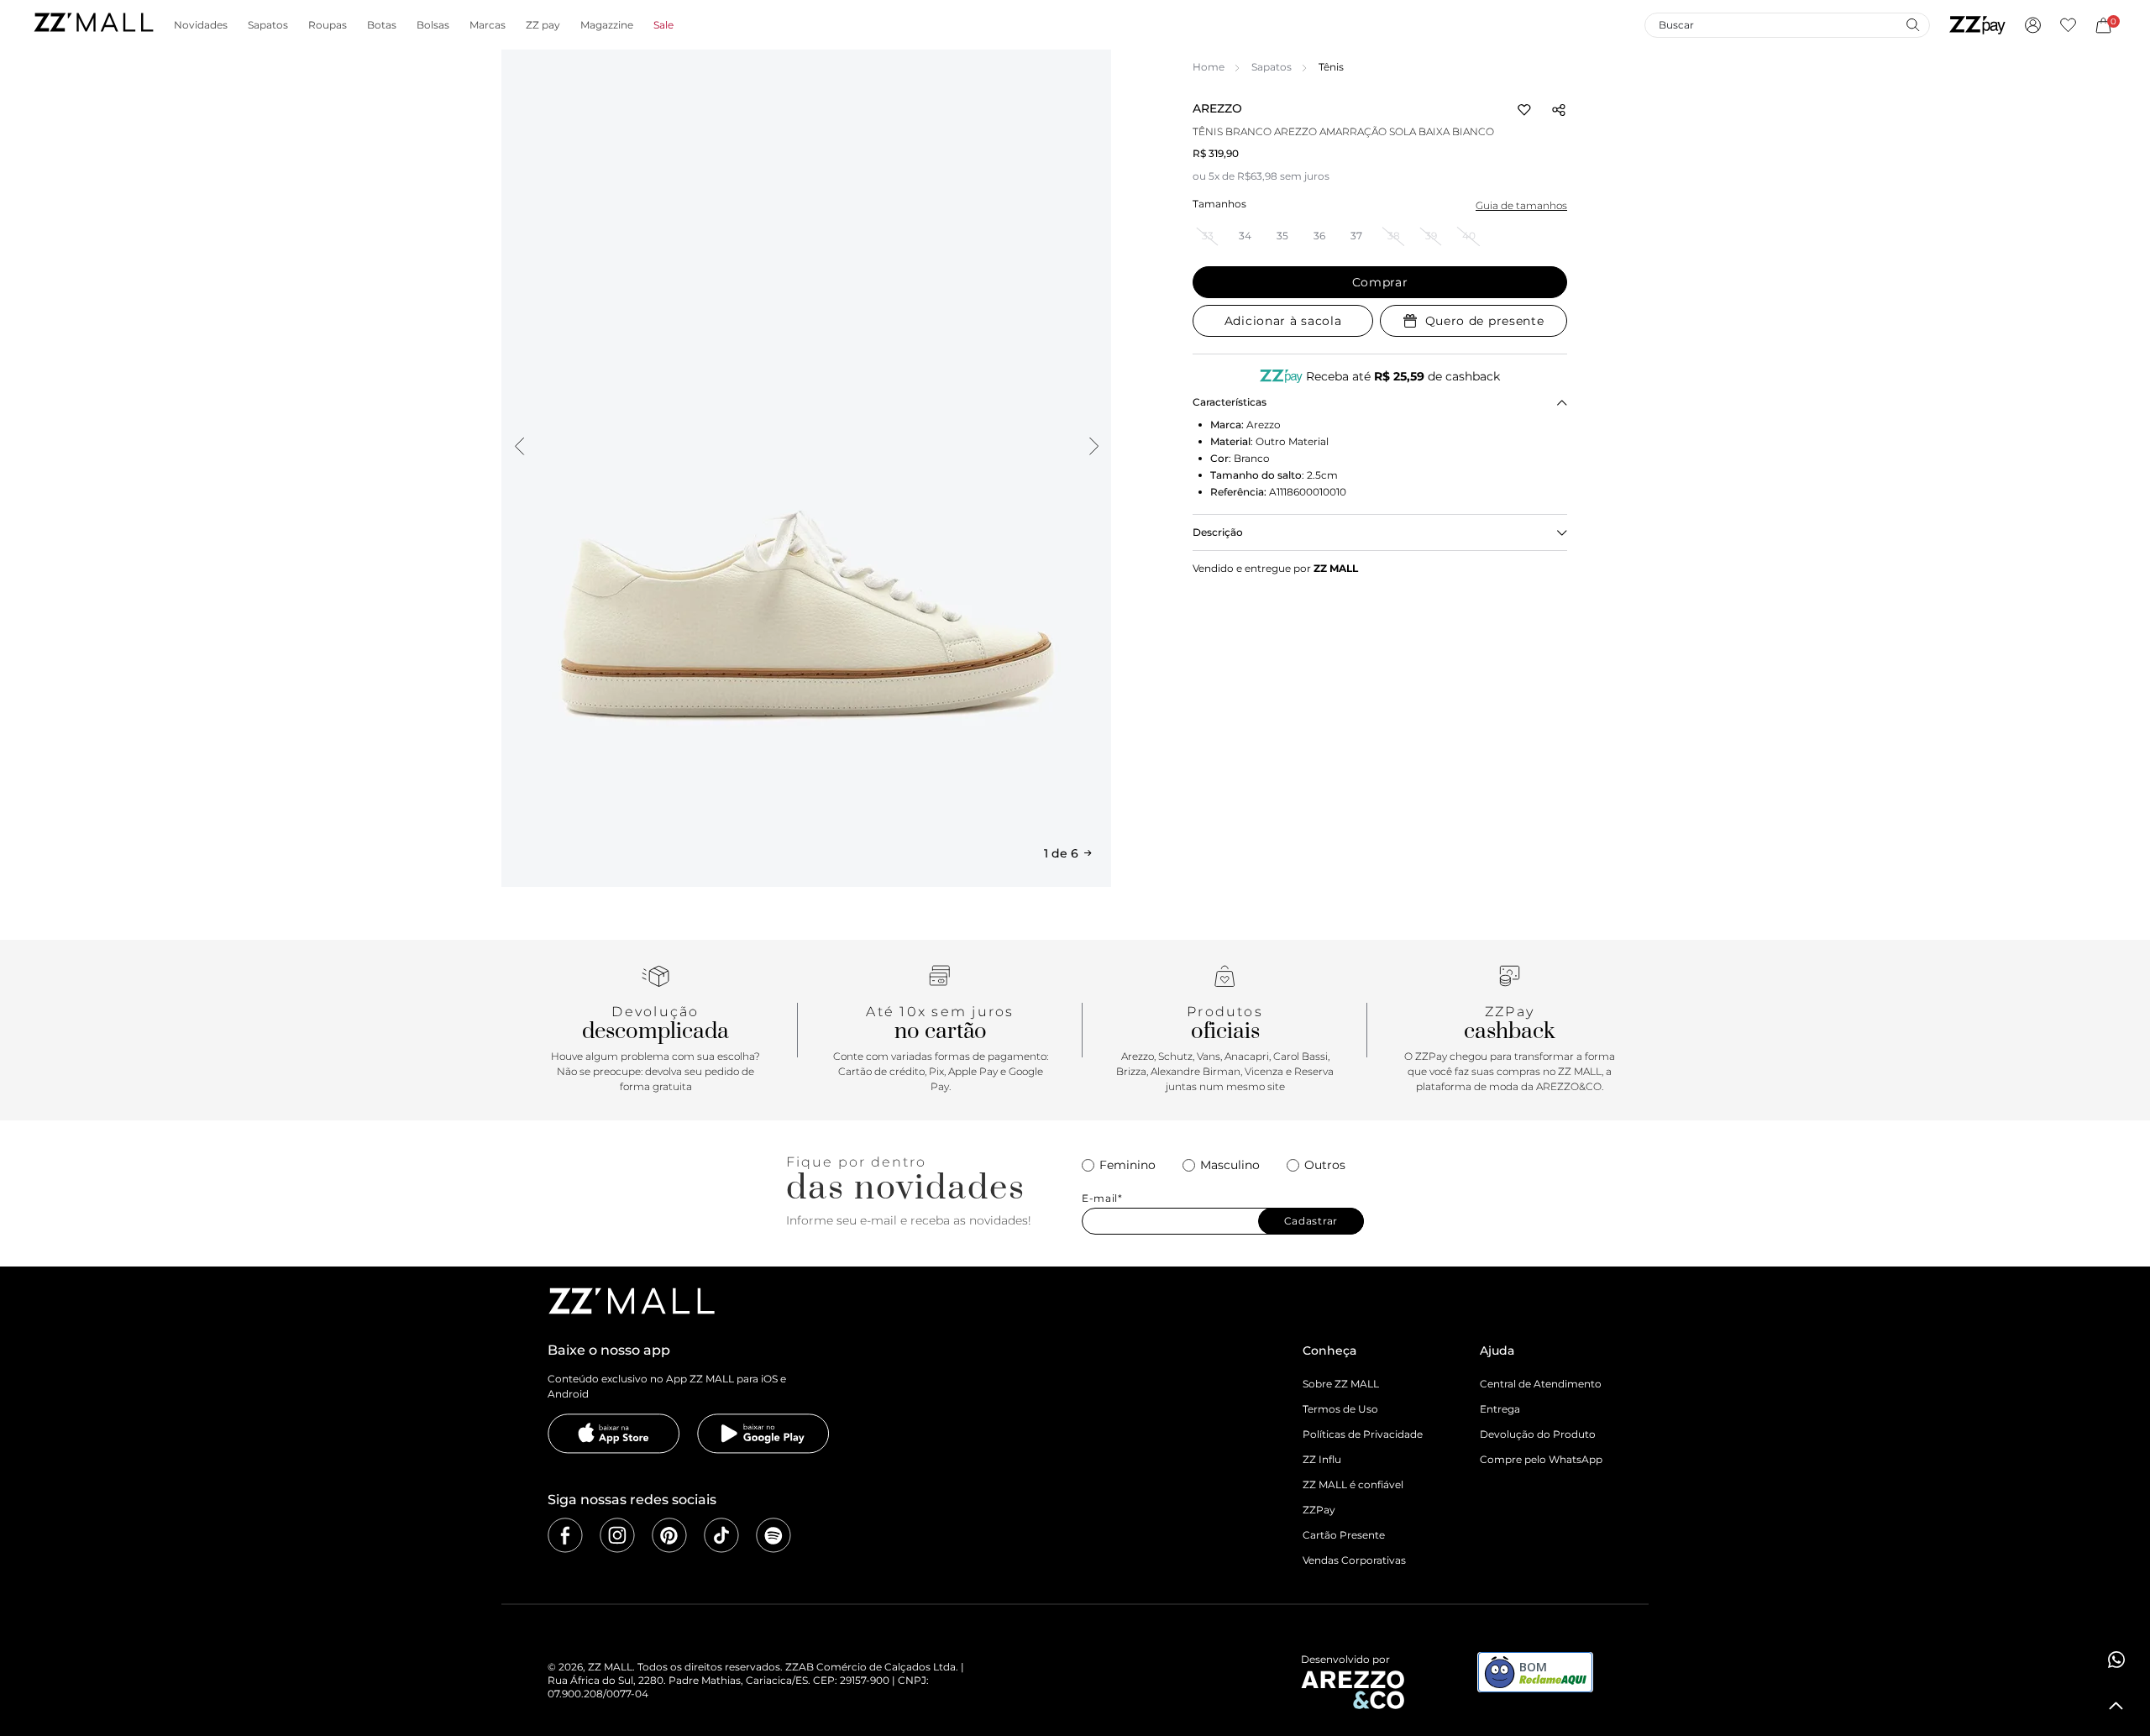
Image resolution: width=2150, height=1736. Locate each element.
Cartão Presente (1344, 1535)
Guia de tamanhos (1521, 205)
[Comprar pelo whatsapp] (2116, 1660)
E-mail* (1102, 1198)
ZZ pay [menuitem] (543, 25)
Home (1209, 67)
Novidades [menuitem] (201, 25)
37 (1356, 236)
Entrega (1500, 1409)
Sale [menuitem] (663, 25)
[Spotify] (773, 1535)
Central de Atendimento (1541, 1384)
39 (1431, 236)
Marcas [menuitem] (488, 25)
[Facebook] (565, 1535)
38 (1394, 236)
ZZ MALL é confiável (1353, 1484)
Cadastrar (1311, 1221)
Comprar (1380, 282)
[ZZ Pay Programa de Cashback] (1977, 25)
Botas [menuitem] (382, 25)
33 (1208, 236)
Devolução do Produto (1538, 1434)
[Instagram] (617, 1535)
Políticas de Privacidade (1363, 1434)
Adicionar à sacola (1283, 321)
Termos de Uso (1340, 1409)
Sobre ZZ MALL (1341, 1384)
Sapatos (1272, 67)
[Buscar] (1912, 24)
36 (1319, 236)
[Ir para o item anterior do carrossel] (519, 446)
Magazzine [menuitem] (607, 25)
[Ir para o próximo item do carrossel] (1093, 446)
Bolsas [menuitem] (433, 25)
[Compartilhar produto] (1559, 110)
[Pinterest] (669, 1535)
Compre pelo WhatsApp (1541, 1459)
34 (1245, 236)
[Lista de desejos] (2068, 25)
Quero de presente (1485, 321)
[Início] (93, 25)
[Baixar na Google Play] (763, 1434)
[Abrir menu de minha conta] (2033, 25)
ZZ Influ (1322, 1459)
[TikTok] (721, 1535)
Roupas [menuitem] (328, 25)
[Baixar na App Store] (614, 1434)
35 (1282, 236)
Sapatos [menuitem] (268, 25)
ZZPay (1319, 1510)
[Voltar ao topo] (2116, 1706)
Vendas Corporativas (1354, 1560)
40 (1469, 236)
